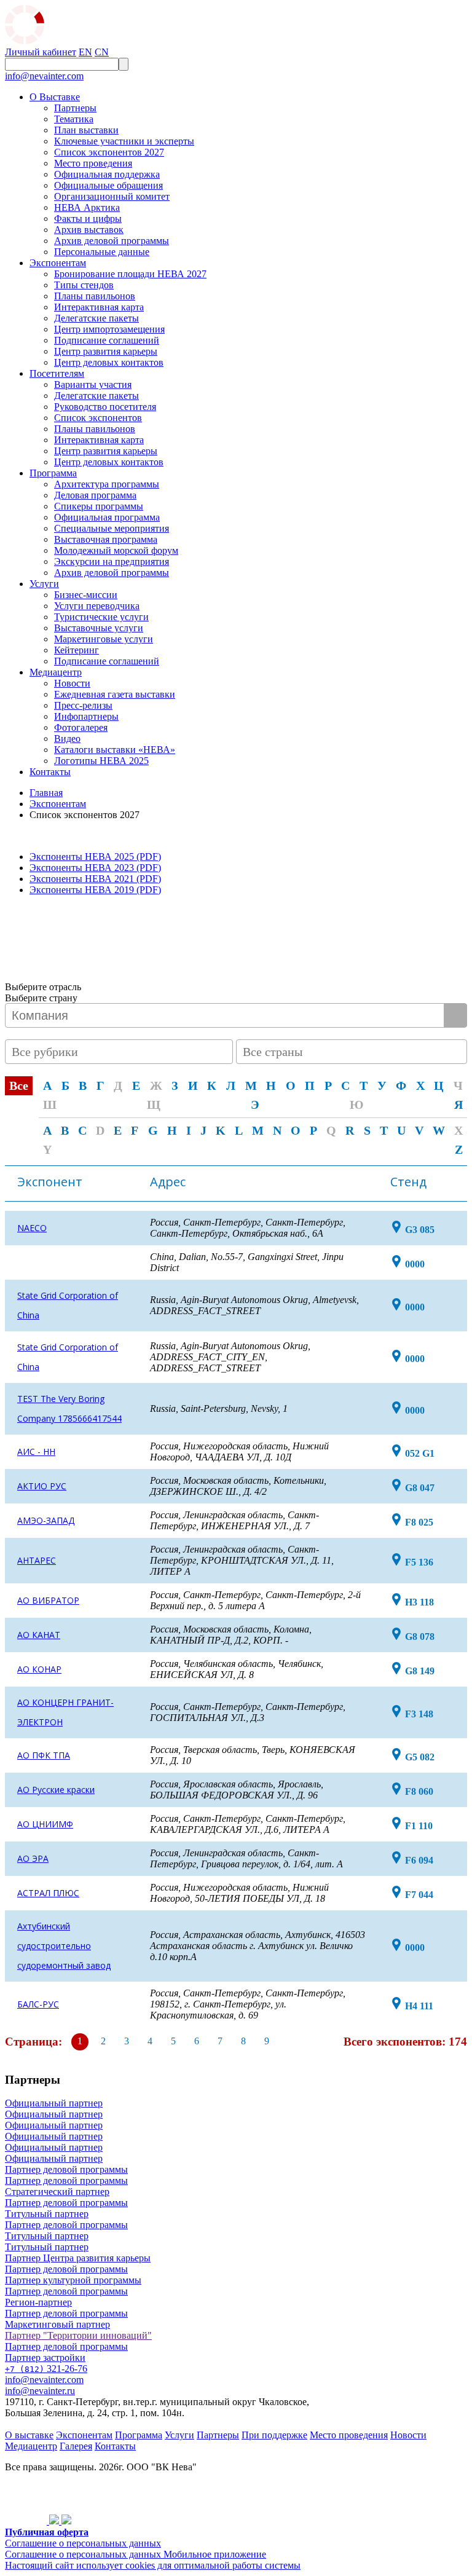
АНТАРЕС (37, 1560)
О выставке (29, 2435)
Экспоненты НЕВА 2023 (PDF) (95, 868)
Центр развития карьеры (106, 351)
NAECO (32, 1228)
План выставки (86, 130)
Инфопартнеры (86, 716)
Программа (53, 473)
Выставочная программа (106, 539)
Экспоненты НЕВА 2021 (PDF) (95, 879)
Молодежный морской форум (116, 550)
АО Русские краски (56, 1790)
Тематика (74, 119)
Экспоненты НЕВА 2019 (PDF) (95, 890)
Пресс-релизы (83, 705)
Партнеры (75, 108)
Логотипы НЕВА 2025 (101, 761)
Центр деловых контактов (109, 362)
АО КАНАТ (39, 1635)
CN (102, 52)
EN (85, 52)
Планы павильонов (95, 296)
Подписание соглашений (107, 340)
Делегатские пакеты (96, 318)
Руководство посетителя (105, 407)
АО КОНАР (39, 1669)
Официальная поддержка (107, 174)
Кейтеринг (77, 650)
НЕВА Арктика (87, 207)
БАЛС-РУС (38, 2004)
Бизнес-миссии (86, 595)
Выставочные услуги (99, 628)
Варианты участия (93, 384)
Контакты (50, 772)
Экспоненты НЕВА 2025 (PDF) (95, 857)
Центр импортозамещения (109, 329)
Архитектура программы (107, 484)
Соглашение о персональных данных (83, 2543)
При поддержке (274, 2435)
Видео (67, 739)
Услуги (44, 584)
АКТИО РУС (42, 1486)
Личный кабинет (41, 52)
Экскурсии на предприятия (112, 561)
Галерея (76, 2446)
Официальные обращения (108, 185)
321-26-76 (46, 2369)
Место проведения (93, 163)
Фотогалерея (81, 727)
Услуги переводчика (97, 606)
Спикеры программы (99, 506)
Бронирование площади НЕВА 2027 (130, 274)
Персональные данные (102, 252)
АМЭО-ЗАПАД (46, 1520)
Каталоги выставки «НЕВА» (115, 750)
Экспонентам (58, 263)
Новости (72, 683)
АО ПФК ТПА (44, 1755)
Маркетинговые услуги (104, 639)
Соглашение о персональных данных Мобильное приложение (136, 2554)
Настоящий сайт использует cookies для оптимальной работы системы (153, 2565)
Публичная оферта (47, 2532)
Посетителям (57, 373)
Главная (46, 793)
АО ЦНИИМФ (45, 1824)
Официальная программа (107, 517)
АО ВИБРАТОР (48, 1600)
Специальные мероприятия (112, 528)
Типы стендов (84, 285)
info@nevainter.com (44, 76)
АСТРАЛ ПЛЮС (48, 1893)
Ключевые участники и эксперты (124, 141)
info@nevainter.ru (40, 2391)
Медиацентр (56, 672)
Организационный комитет (112, 196)
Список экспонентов (98, 418)
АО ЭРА (33, 1858)
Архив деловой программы (112, 241)
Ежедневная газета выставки (115, 694)
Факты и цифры (88, 219)
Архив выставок (89, 230)
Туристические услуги (101, 617)
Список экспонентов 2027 (109, 152)
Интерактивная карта (99, 307)
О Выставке (55, 97)
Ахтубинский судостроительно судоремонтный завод (64, 1946)
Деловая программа (95, 495)
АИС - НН (36, 1451)
